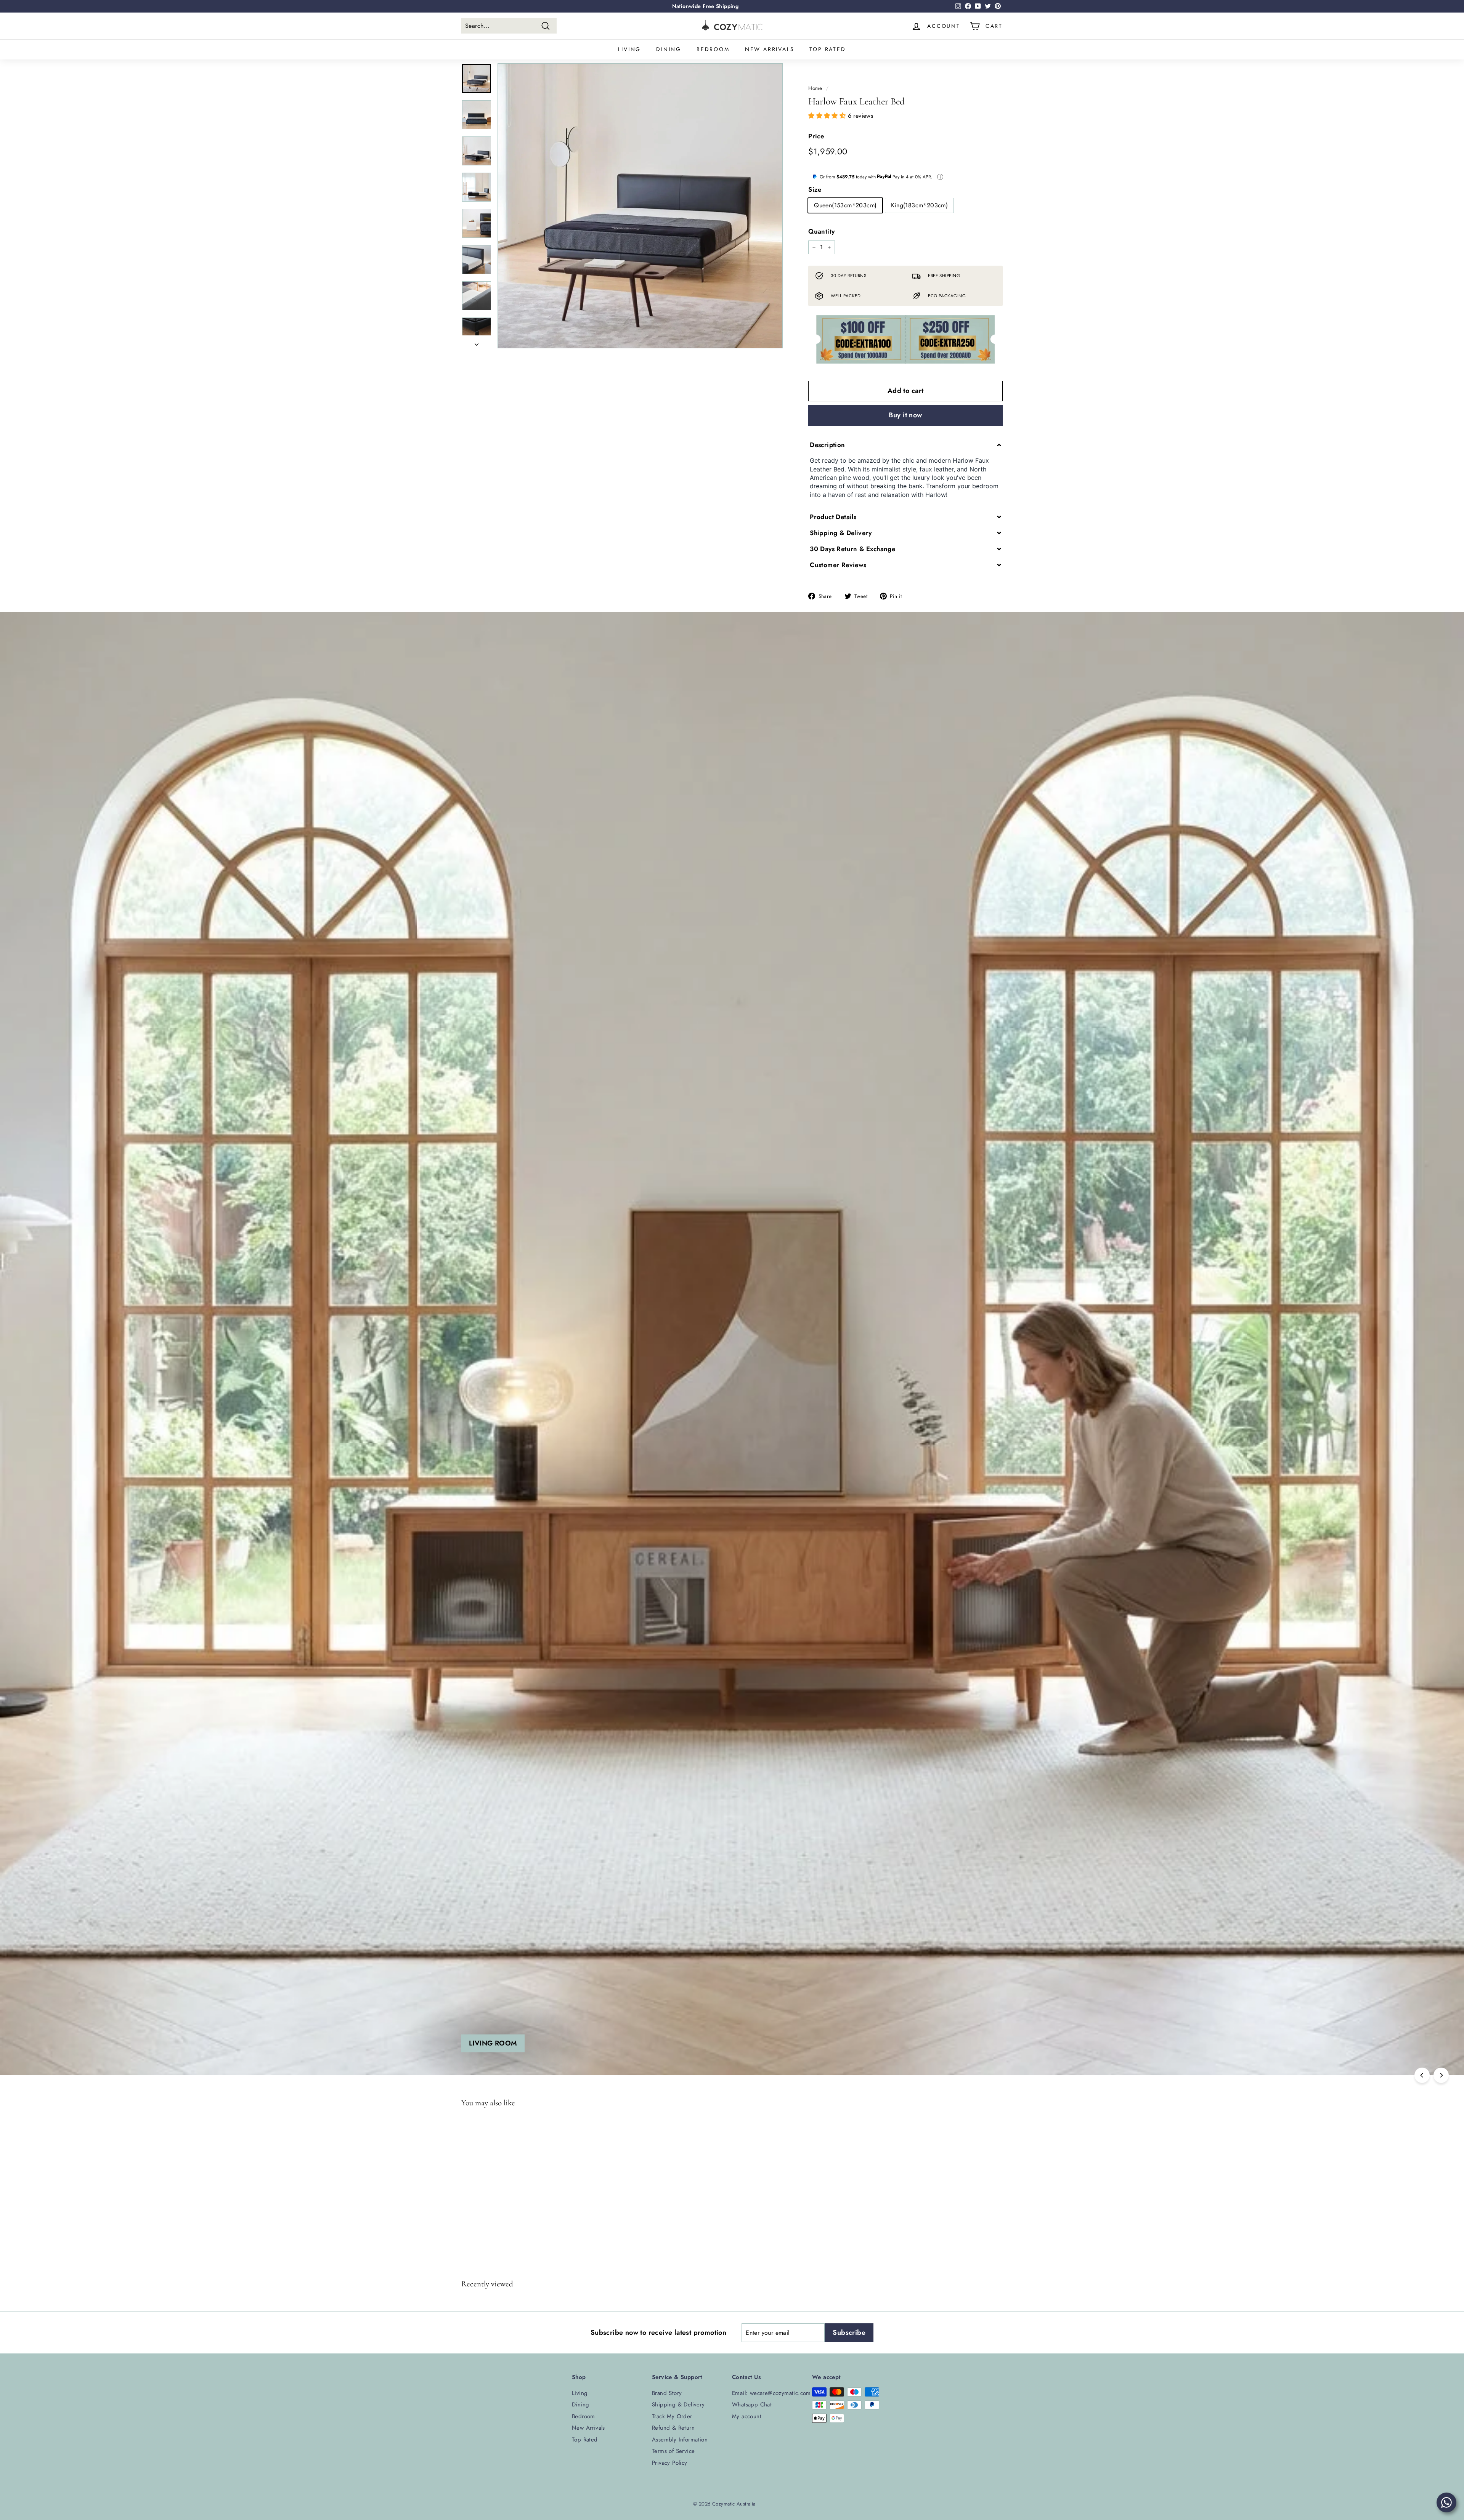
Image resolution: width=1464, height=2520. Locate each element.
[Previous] (1422, 2075)
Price (816, 136)
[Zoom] (640, 206)
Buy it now (905, 415)
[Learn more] (940, 177)
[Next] (477, 342)
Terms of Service (673, 2451)
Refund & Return (673, 2428)
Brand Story (667, 2393)
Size (815, 189)
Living (629, 49)
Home (815, 88)
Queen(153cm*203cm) (845, 205)
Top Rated (828, 49)
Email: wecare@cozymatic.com (771, 2393)
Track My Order (672, 2416)
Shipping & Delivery (678, 2405)
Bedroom (713, 49)
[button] (828, 116)
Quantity (821, 231)
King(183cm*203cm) (919, 205)
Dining (669, 49)
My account (747, 2416)
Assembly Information (680, 2440)
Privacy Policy (670, 2463)
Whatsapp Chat (752, 2405)
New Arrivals (770, 49)
